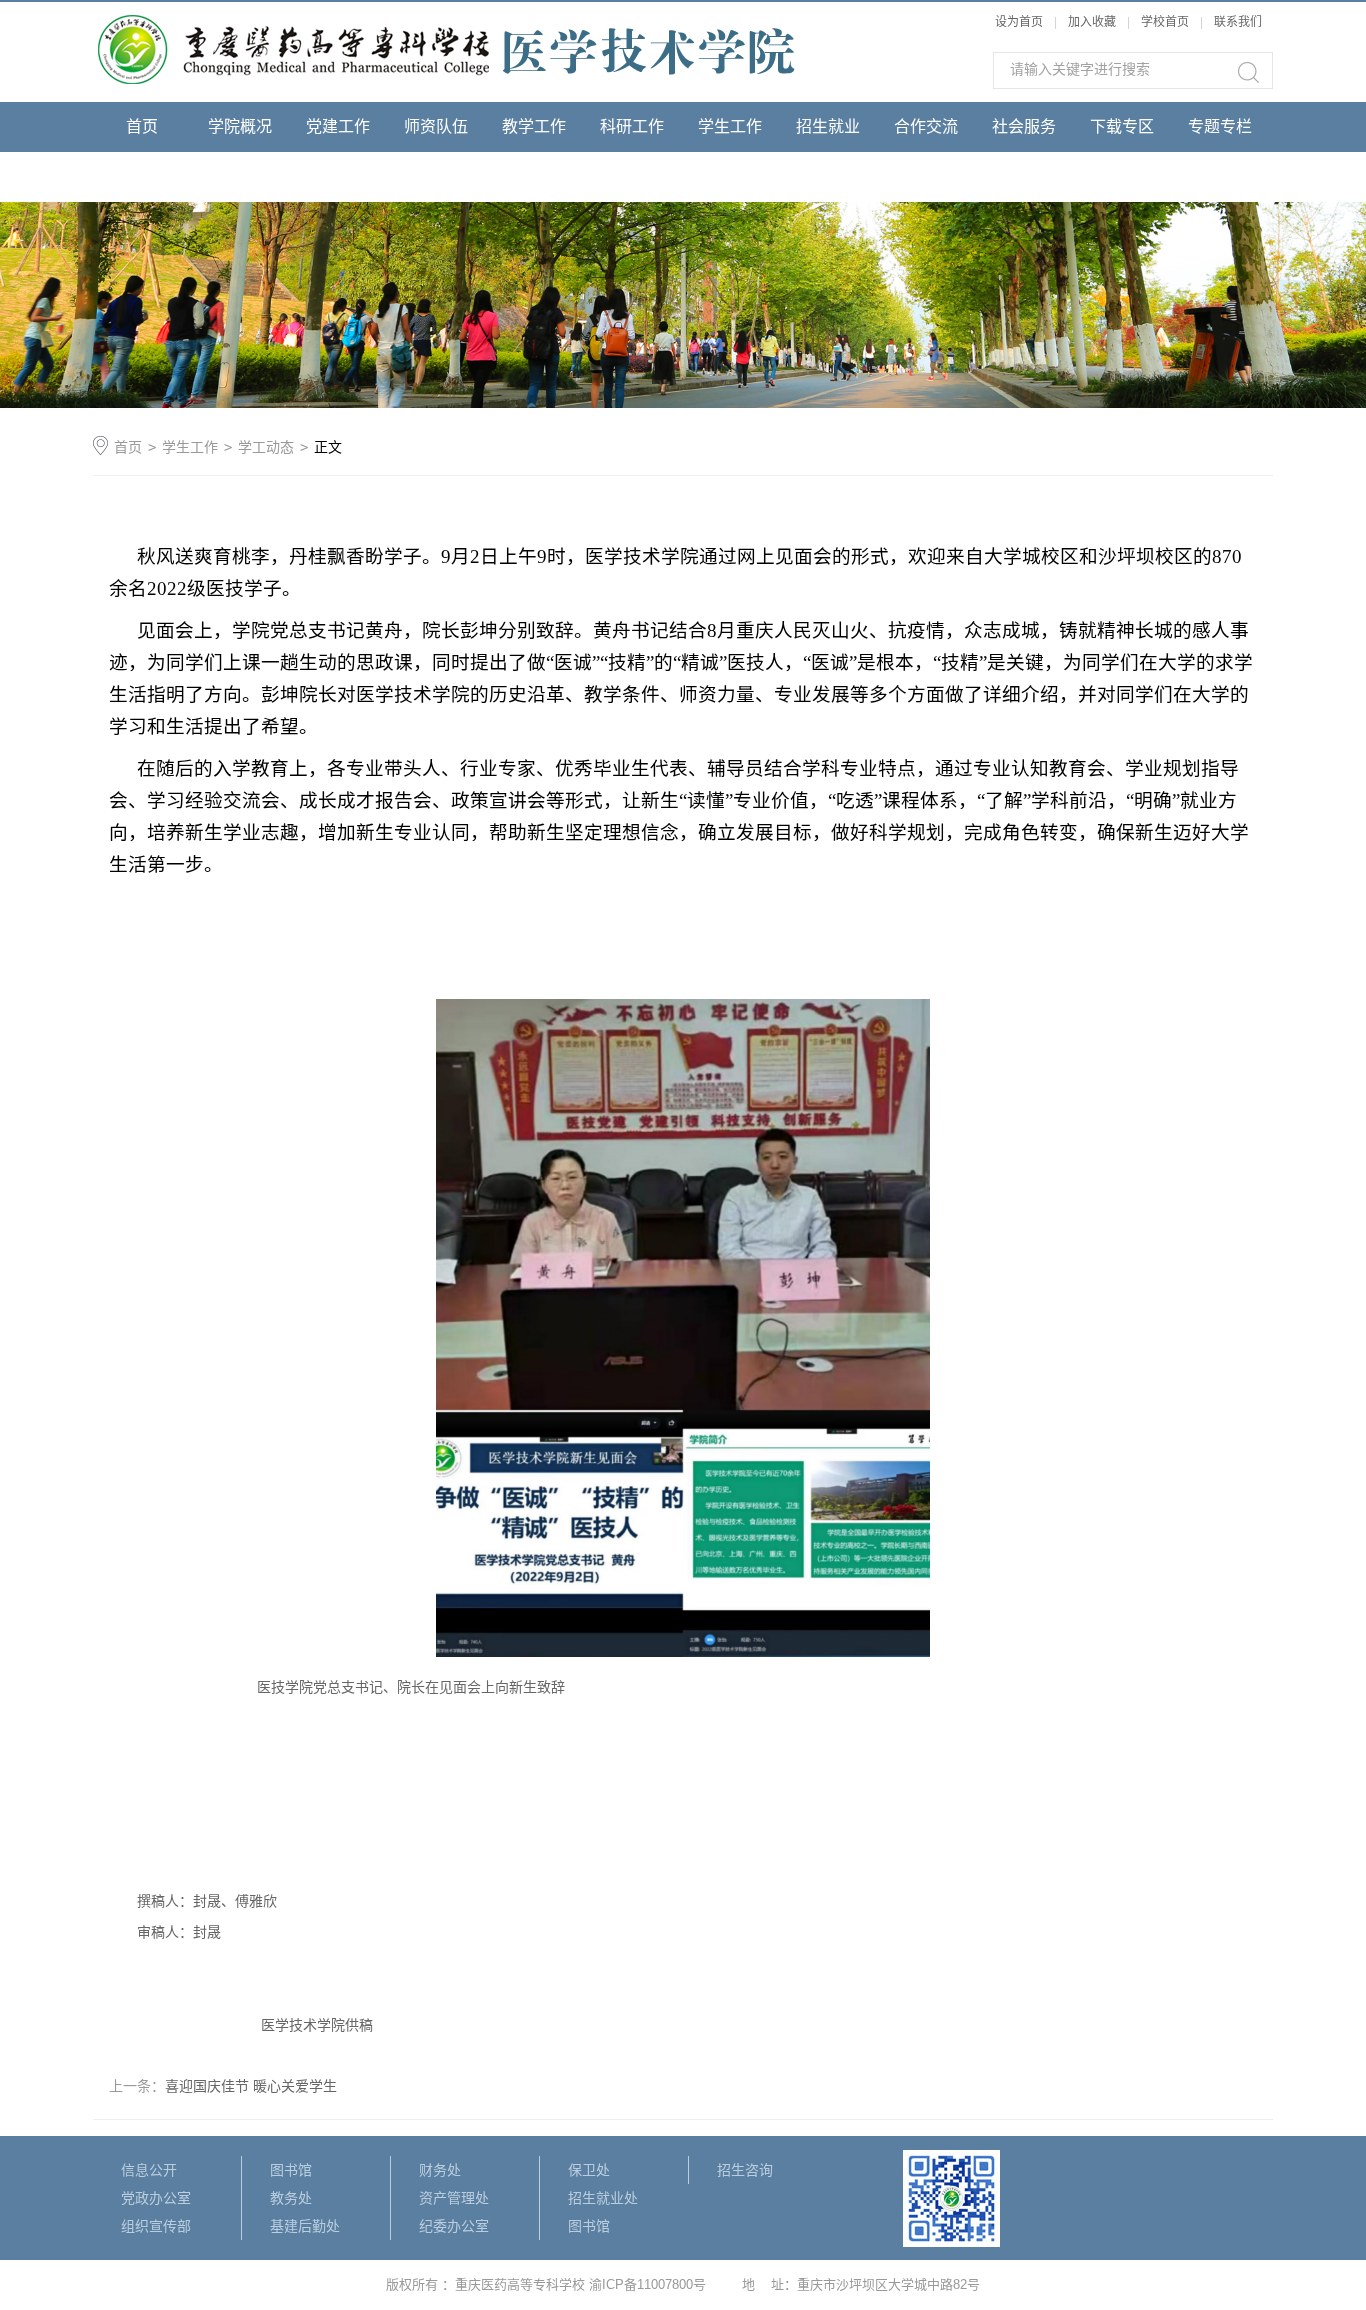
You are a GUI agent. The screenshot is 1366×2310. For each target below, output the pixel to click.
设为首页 (1019, 22)
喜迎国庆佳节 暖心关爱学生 (251, 2086)
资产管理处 (454, 2198)
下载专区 (1122, 126)
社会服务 (1024, 126)
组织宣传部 (156, 2226)
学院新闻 (142, 176)
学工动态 (266, 447)
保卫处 (589, 2170)
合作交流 (926, 126)
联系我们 (1238, 22)
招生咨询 (745, 2170)
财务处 (440, 2170)
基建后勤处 (305, 2226)
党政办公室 (156, 2198)
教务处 (291, 2198)
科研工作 (632, 126)
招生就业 (828, 126)
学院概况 (240, 126)
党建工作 (338, 126)
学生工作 (730, 126)
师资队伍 (436, 126)
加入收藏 (1092, 22)
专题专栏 (1220, 126)
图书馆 (291, 2170)
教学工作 (534, 126)
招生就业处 (603, 2198)
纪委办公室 (454, 2226)
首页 (142, 126)
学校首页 (1166, 22)
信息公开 (149, 2170)
